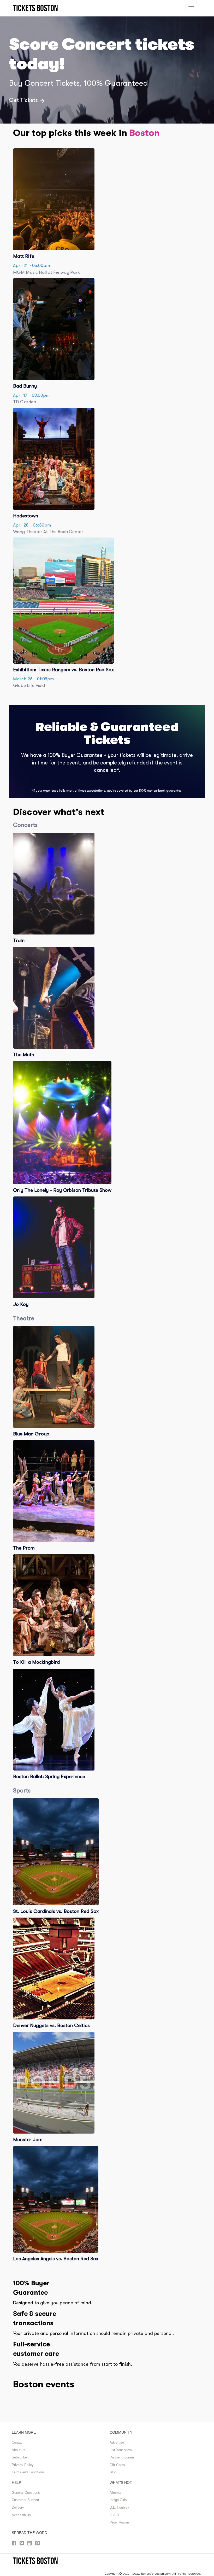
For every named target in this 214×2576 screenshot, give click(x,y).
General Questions (26, 2493)
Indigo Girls (118, 2500)
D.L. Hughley (119, 2507)
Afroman (116, 2493)
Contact (18, 2442)
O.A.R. (115, 2515)
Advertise (117, 2442)
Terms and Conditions (28, 2472)
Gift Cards (117, 2465)
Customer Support (25, 2500)
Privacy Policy (23, 2465)
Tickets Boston (35, 2561)
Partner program (122, 2457)
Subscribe (19, 2457)
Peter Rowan (119, 2522)
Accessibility (21, 2515)
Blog (113, 2472)
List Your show (121, 2450)
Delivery (18, 2507)
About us (19, 2450)
